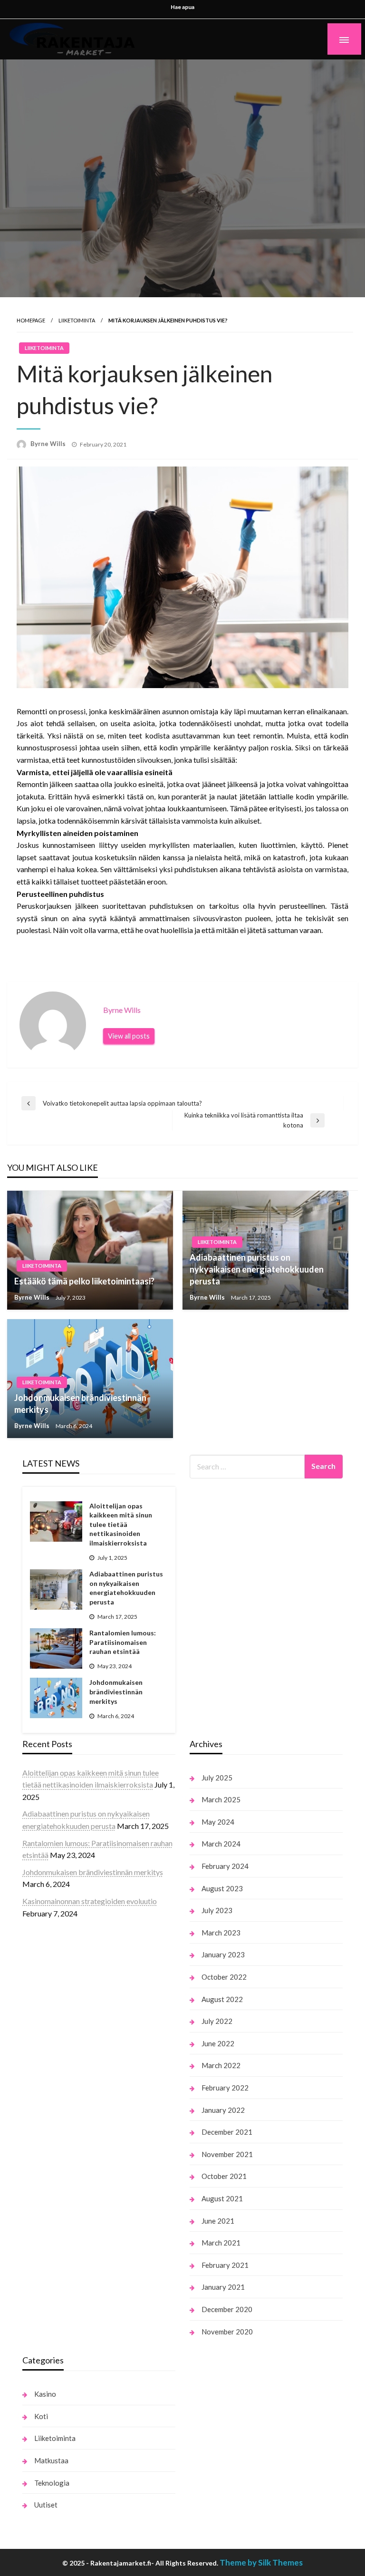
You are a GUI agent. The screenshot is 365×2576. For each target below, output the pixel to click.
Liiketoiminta (77, 320)
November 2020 (227, 2332)
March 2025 (221, 1799)
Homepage (31, 320)
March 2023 (221, 1933)
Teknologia (52, 2483)
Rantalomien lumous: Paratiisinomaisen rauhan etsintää (123, 1642)
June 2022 (218, 2043)
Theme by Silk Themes (261, 2562)
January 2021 (223, 2287)
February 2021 (225, 2265)
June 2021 (218, 2221)
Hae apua (182, 7)
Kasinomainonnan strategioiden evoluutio (90, 1901)
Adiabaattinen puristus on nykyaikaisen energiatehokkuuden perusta (257, 1269)
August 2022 (222, 1999)
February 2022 (225, 2088)
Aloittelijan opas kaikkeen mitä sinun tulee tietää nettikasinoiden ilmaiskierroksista (121, 1524)
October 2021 (224, 2176)
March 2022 (221, 2065)
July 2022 (217, 2021)
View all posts (129, 1036)
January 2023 (223, 1954)
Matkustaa (51, 2460)
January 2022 (223, 2110)
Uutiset (46, 2505)
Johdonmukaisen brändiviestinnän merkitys (80, 1404)
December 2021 (227, 2132)
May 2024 (218, 1822)
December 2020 (227, 2309)
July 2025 (217, 1778)
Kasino (45, 2394)
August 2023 (222, 1888)
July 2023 (217, 1910)
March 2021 (221, 2243)
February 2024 (225, 1866)
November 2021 (227, 2154)
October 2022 (224, 1977)
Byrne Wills (49, 444)
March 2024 (221, 1844)
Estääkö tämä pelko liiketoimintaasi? (84, 1281)
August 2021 (222, 2198)
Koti (41, 2416)
